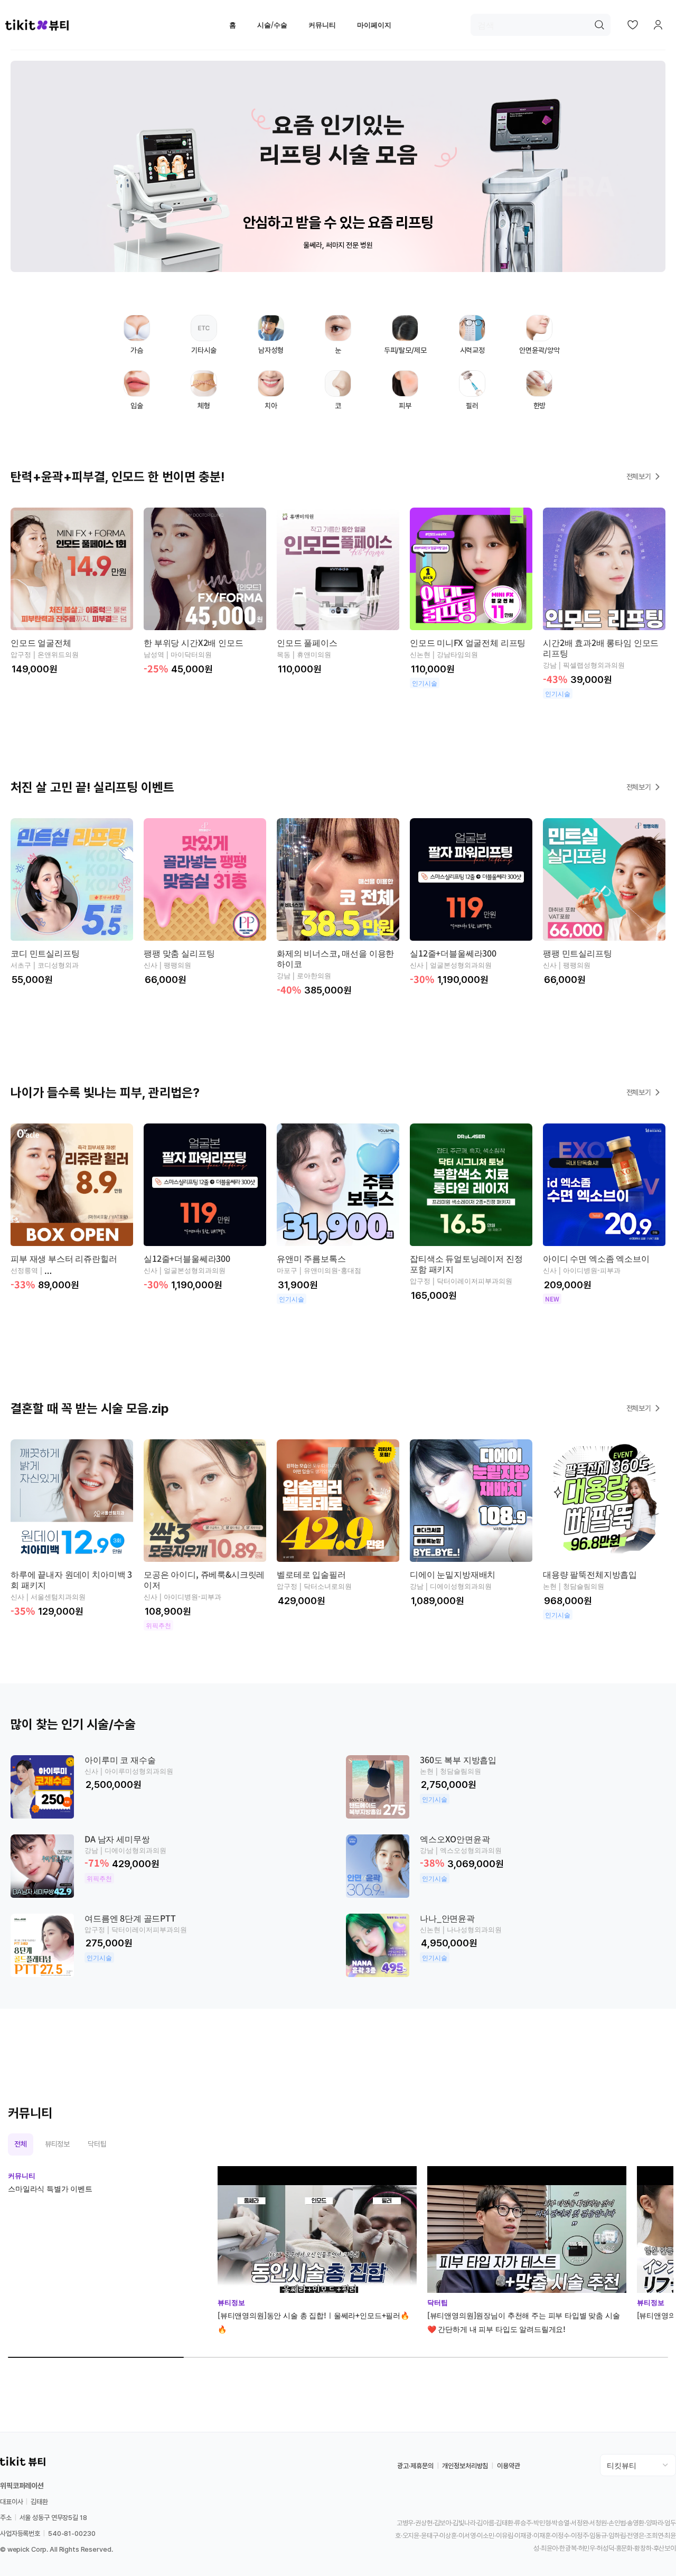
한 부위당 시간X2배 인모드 (194, 642)
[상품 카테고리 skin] (405, 392)
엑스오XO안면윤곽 (455, 1839)
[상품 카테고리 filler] (472, 392)
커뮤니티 (22, 2175)
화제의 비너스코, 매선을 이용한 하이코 (335, 958)
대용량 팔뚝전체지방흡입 (590, 1574)
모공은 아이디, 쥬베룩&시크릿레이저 (204, 1579)
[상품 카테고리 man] (271, 337)
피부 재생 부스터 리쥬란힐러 (64, 1258)
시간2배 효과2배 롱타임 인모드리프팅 (601, 648)
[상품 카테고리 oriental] (539, 392)
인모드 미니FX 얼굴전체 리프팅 (468, 642)
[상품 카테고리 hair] (405, 337)
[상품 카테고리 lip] (137, 392)
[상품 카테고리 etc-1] (204, 337)
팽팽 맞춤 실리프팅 (179, 953)
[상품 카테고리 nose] (338, 392)
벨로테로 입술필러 (311, 1574)
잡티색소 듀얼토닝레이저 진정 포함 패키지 (466, 1263)
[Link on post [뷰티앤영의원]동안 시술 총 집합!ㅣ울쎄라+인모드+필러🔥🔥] (317, 2230)
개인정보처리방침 (465, 2466)
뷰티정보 (231, 2302)
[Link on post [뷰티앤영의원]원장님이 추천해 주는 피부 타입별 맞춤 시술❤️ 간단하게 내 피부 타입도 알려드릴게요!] (527, 2230)
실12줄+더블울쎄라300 (453, 953)
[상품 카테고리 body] (204, 392)
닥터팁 (438, 2302)
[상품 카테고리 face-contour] (539, 337)
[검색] (599, 25)
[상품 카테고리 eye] (338, 337)
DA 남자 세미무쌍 (117, 1839)
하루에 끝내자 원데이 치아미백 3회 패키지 (71, 1579)
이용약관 (508, 2466)
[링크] (338, 166)
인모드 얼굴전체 (41, 642)
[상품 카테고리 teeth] (271, 392)
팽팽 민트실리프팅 (578, 953)
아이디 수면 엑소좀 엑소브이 (596, 1258)
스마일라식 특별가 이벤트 (50, 2188)
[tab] (21, 2144)
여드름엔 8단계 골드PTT (130, 1918)
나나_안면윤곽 (447, 1918)
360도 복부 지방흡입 (458, 1759)
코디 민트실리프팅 (45, 953)
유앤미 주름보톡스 (311, 1258)
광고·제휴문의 (415, 2466)
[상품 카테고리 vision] (472, 337)
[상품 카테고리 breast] (137, 337)
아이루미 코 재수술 (120, 1759)
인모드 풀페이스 (307, 642)
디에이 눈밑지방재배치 (453, 1574)
